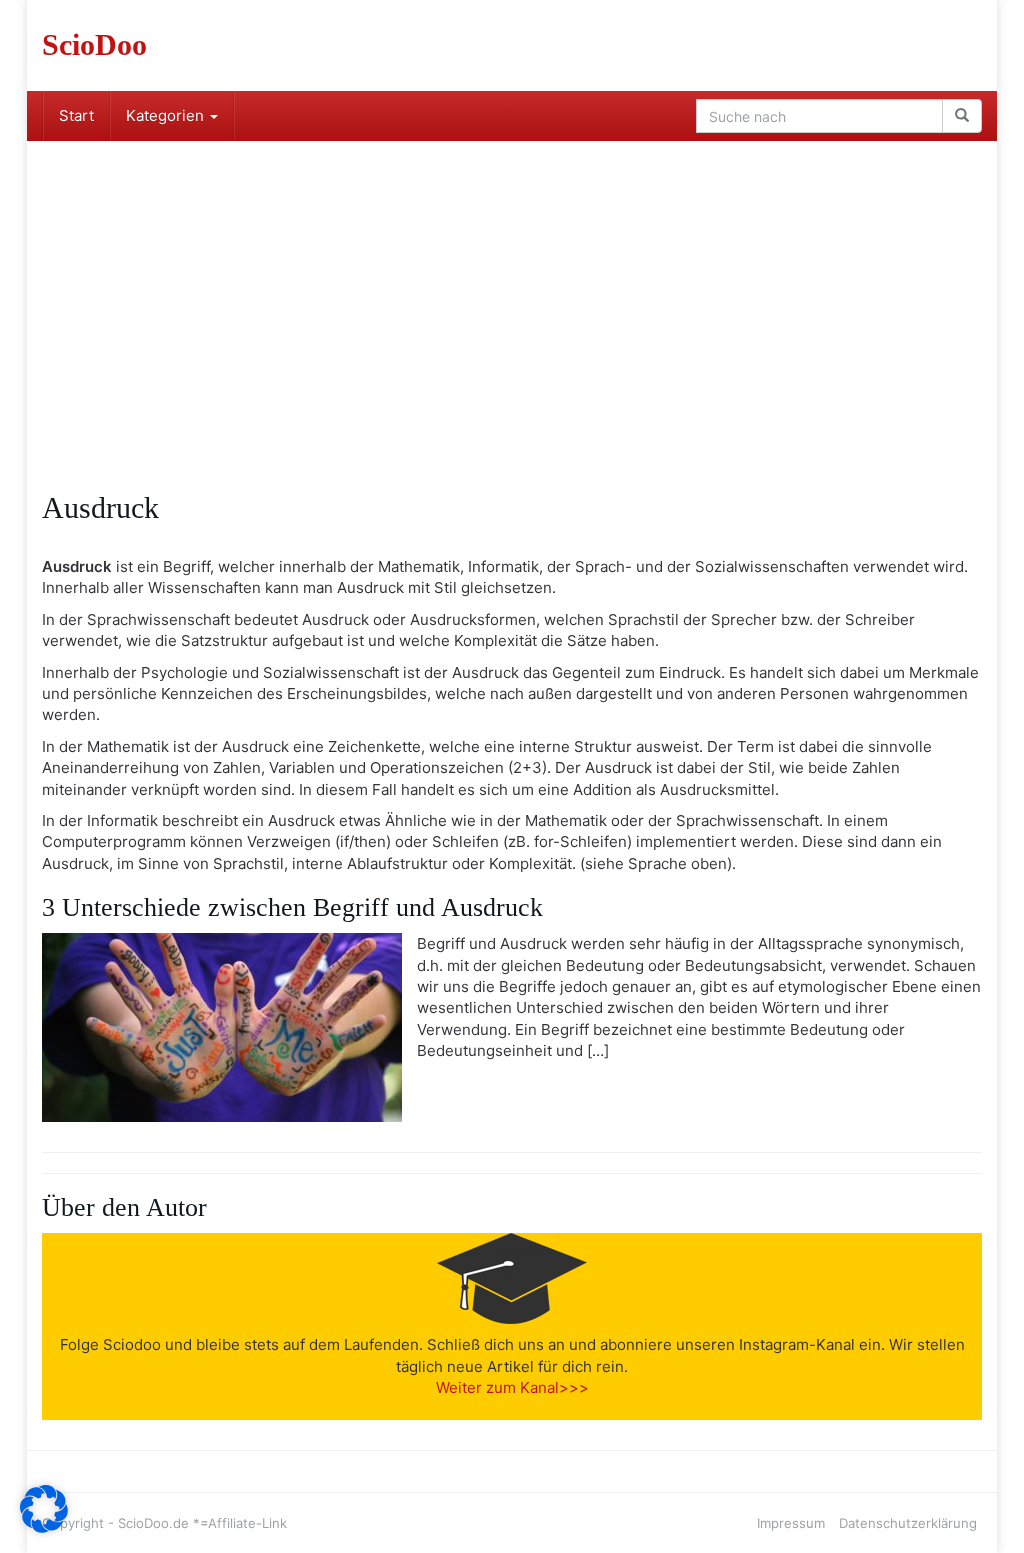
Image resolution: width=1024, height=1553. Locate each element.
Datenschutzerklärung (908, 1523)
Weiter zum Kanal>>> (512, 1387)
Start (76, 115)
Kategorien (167, 115)
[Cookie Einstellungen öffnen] (44, 1527)
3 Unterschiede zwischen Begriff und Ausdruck (292, 907)
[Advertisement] (512, 291)
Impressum (791, 1523)
